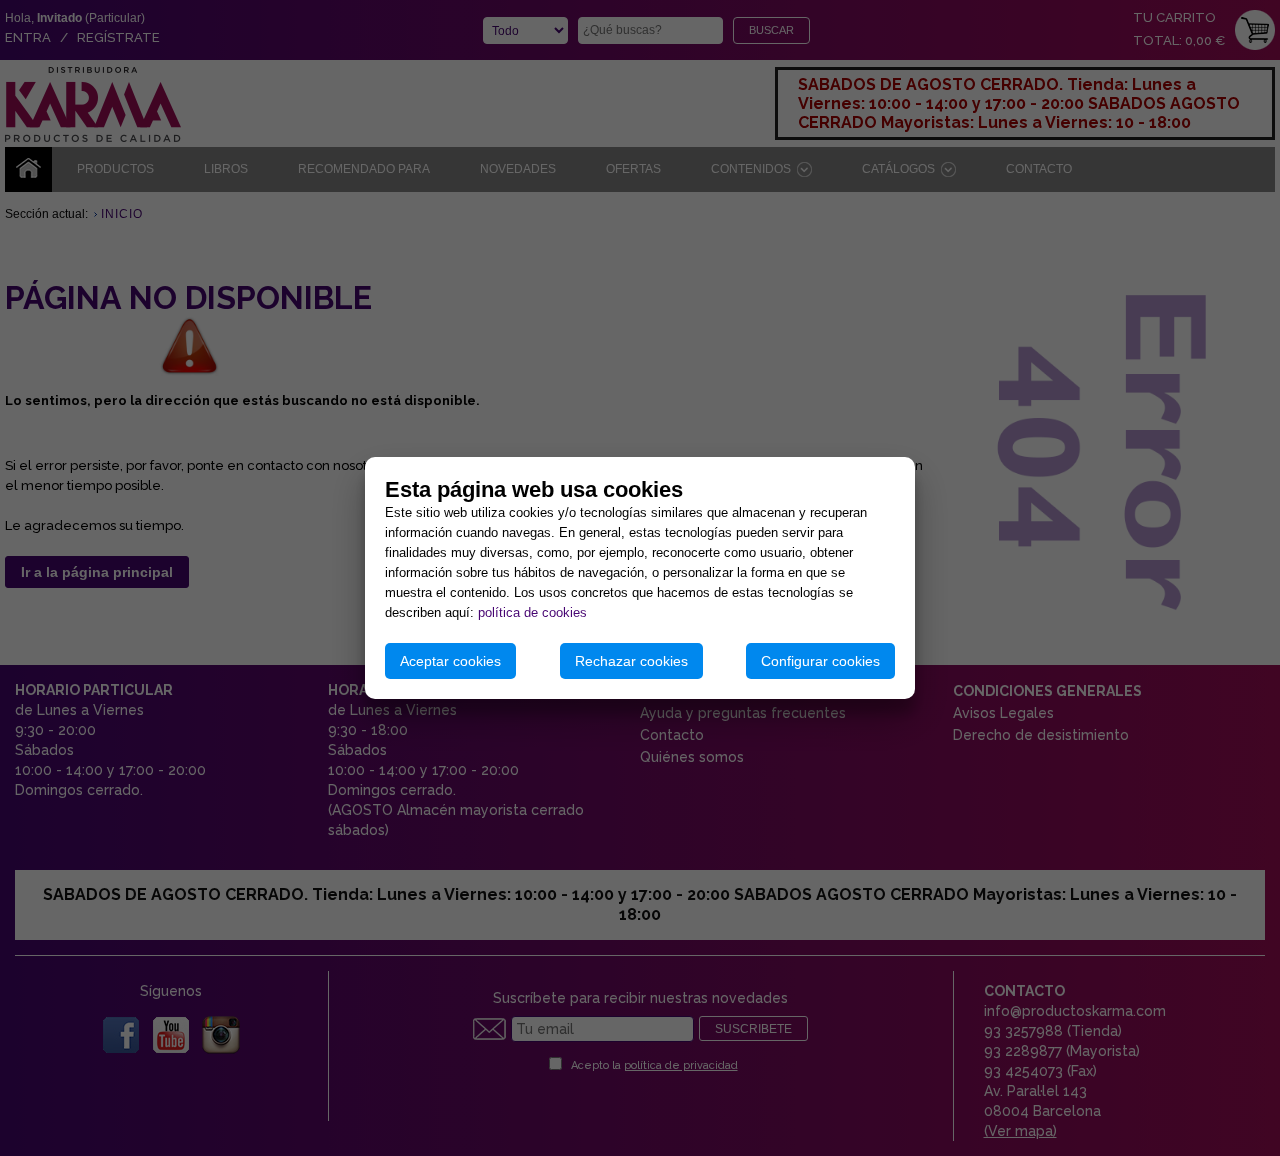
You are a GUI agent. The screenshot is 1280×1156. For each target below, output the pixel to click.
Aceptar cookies (450, 661)
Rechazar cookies (631, 661)
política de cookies (532, 612)
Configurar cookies (820, 661)
